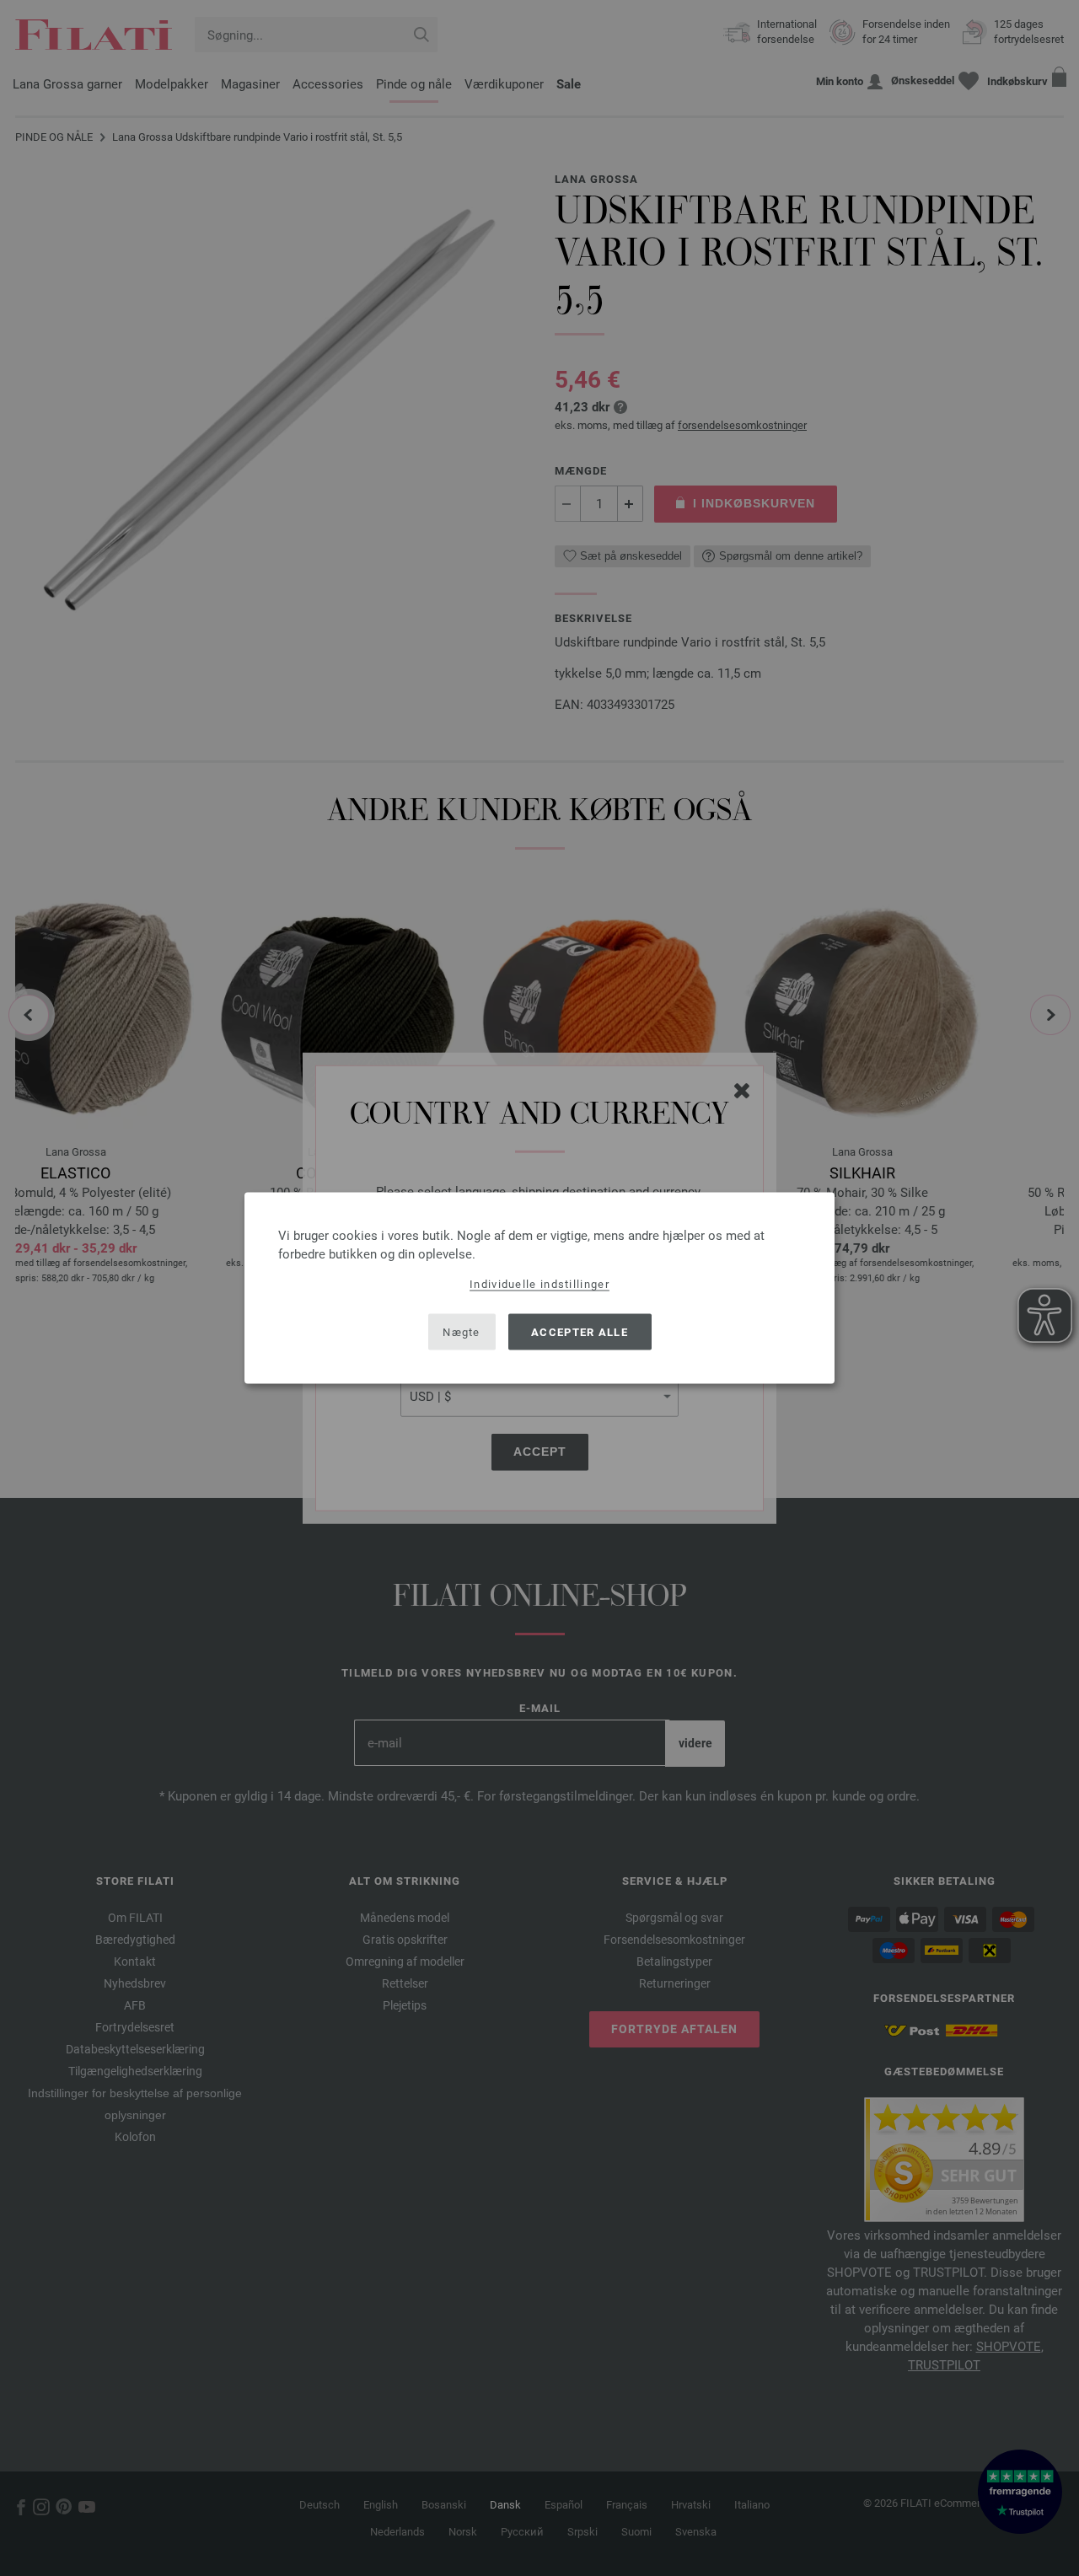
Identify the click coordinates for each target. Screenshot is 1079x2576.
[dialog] (539, 1288)
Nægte (462, 1331)
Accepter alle (580, 1331)
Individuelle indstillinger (539, 1284)
